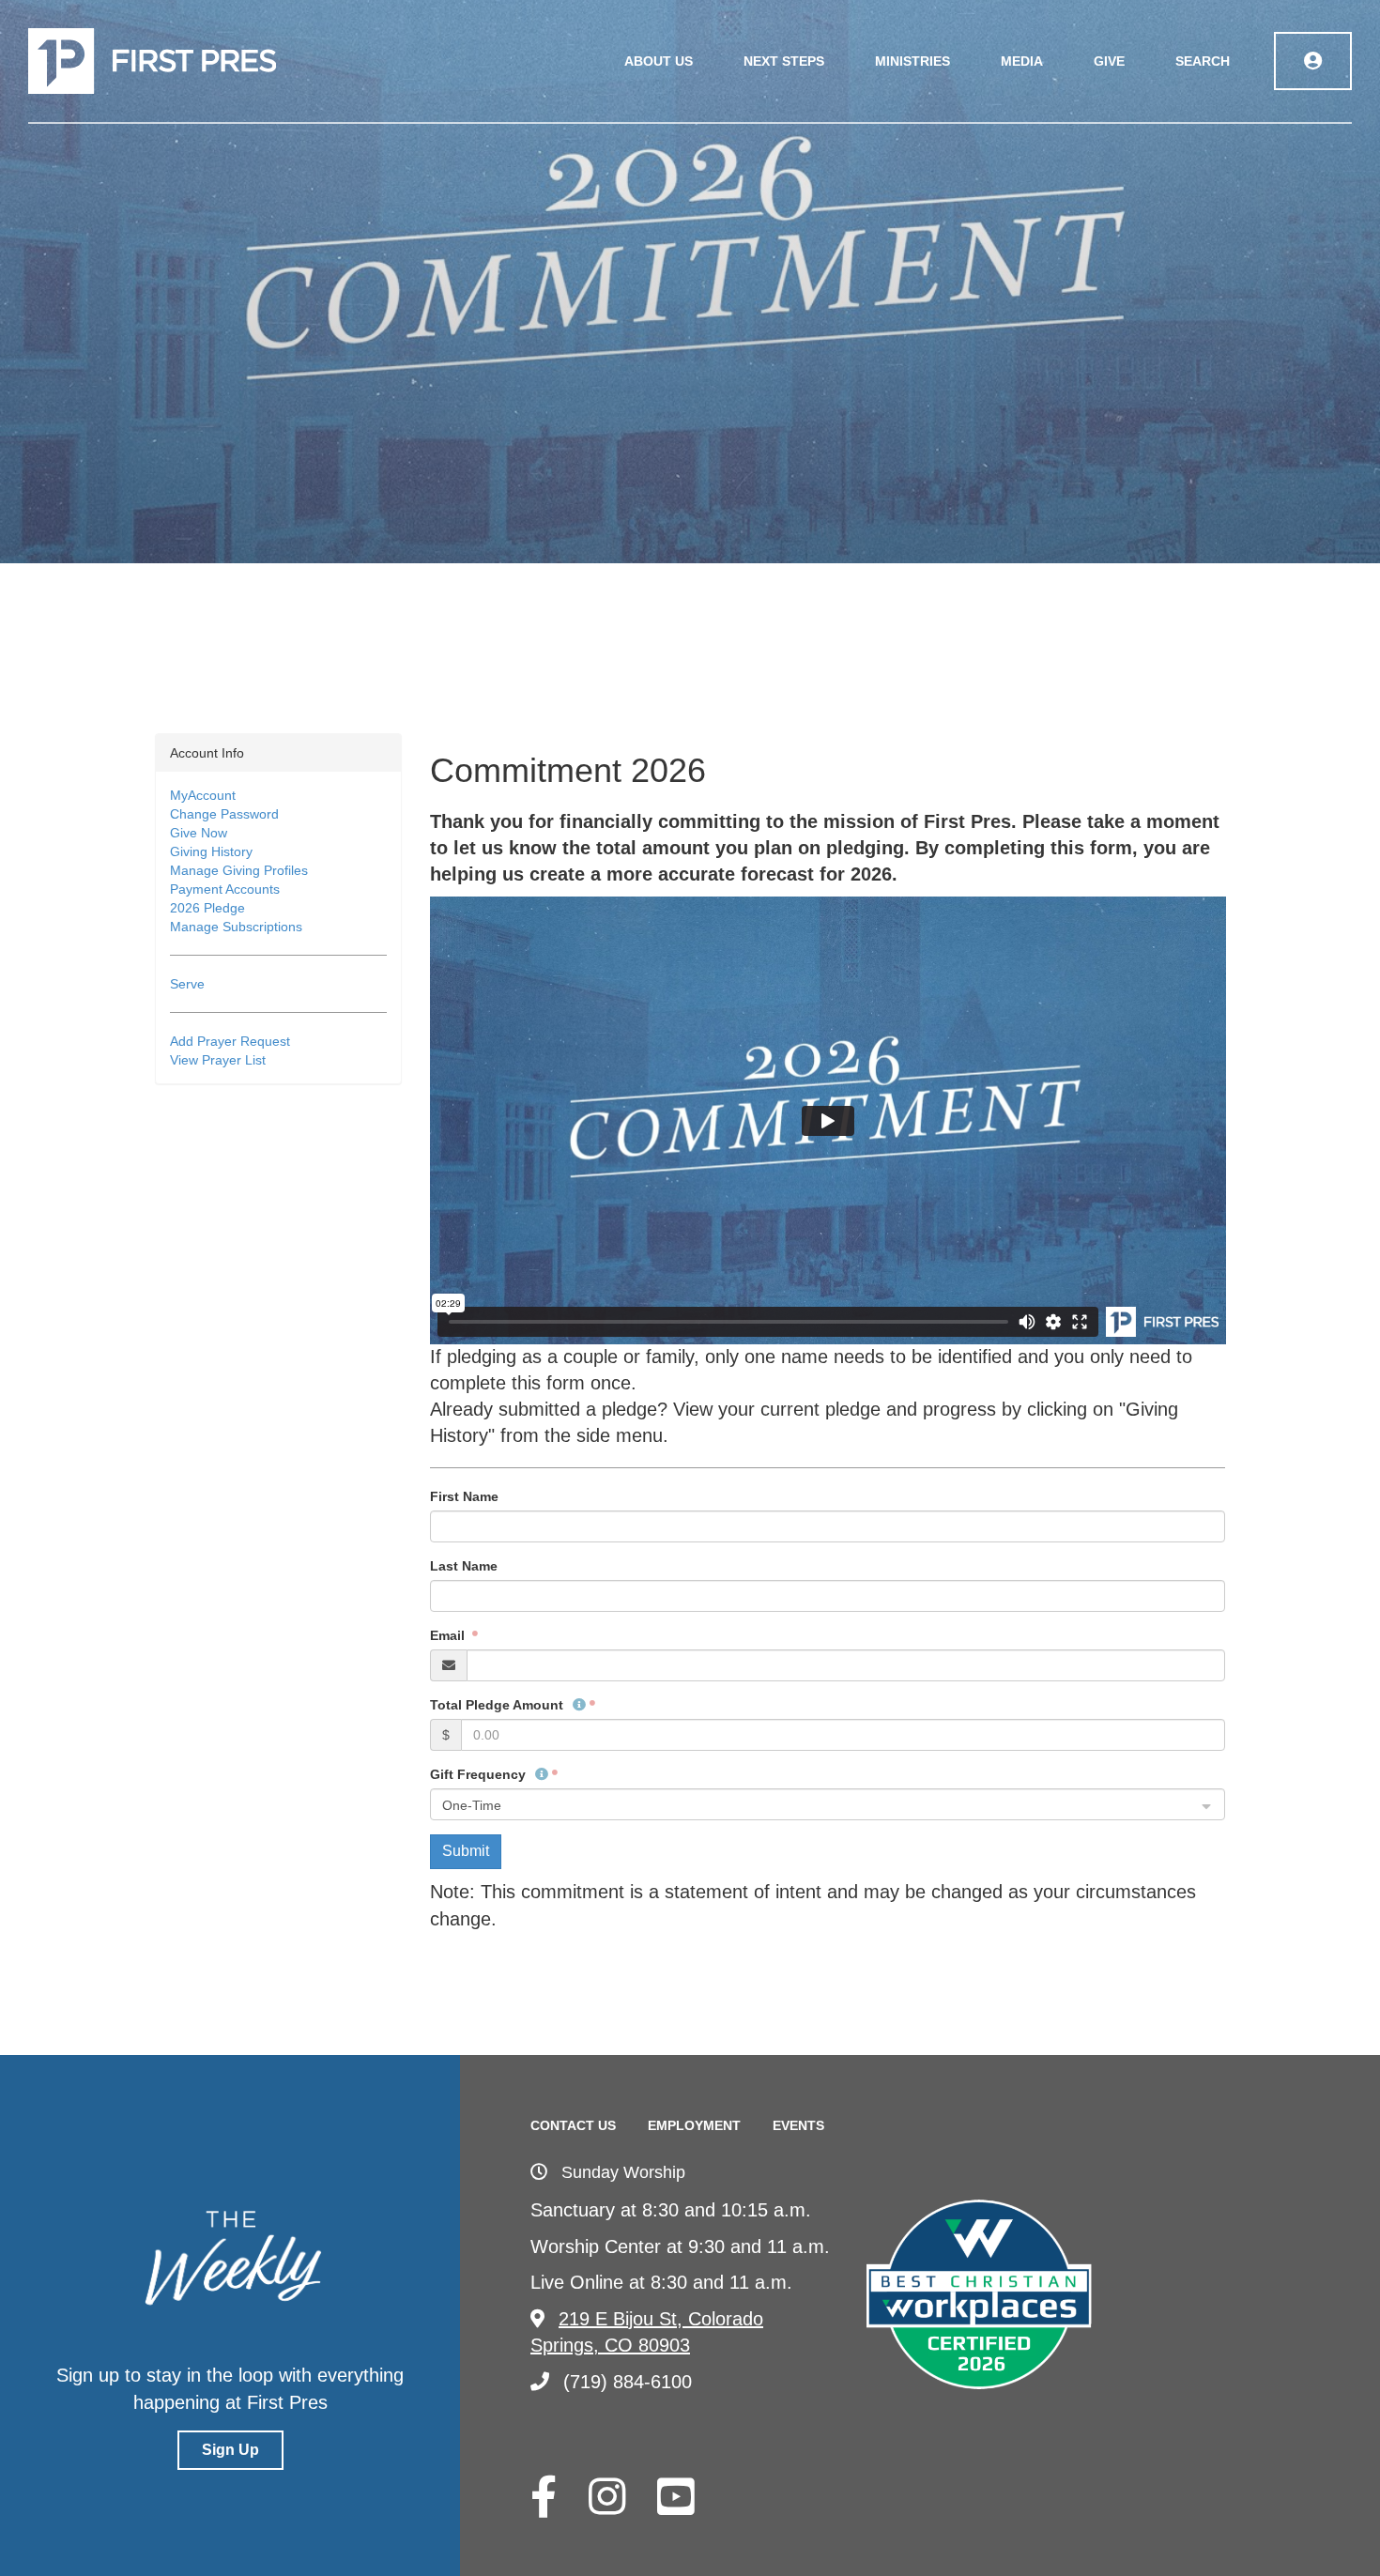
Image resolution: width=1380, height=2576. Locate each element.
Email (449, 1635)
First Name (464, 1496)
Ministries (912, 61)
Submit (466, 1851)
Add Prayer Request (230, 1041)
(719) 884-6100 (628, 2382)
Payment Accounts (225, 889)
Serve (187, 984)
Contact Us (573, 2125)
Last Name (464, 1566)
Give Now (199, 833)
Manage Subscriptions (236, 927)
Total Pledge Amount (498, 1705)
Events (798, 2125)
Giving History (211, 851)
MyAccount (203, 795)
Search (1203, 61)
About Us (659, 61)
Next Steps (784, 61)
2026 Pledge (207, 908)
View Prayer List (218, 1060)
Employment (694, 2125)
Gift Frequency (480, 1774)
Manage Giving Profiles (239, 870)
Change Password (224, 814)
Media (1022, 61)
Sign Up (230, 2450)
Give (1109, 61)
